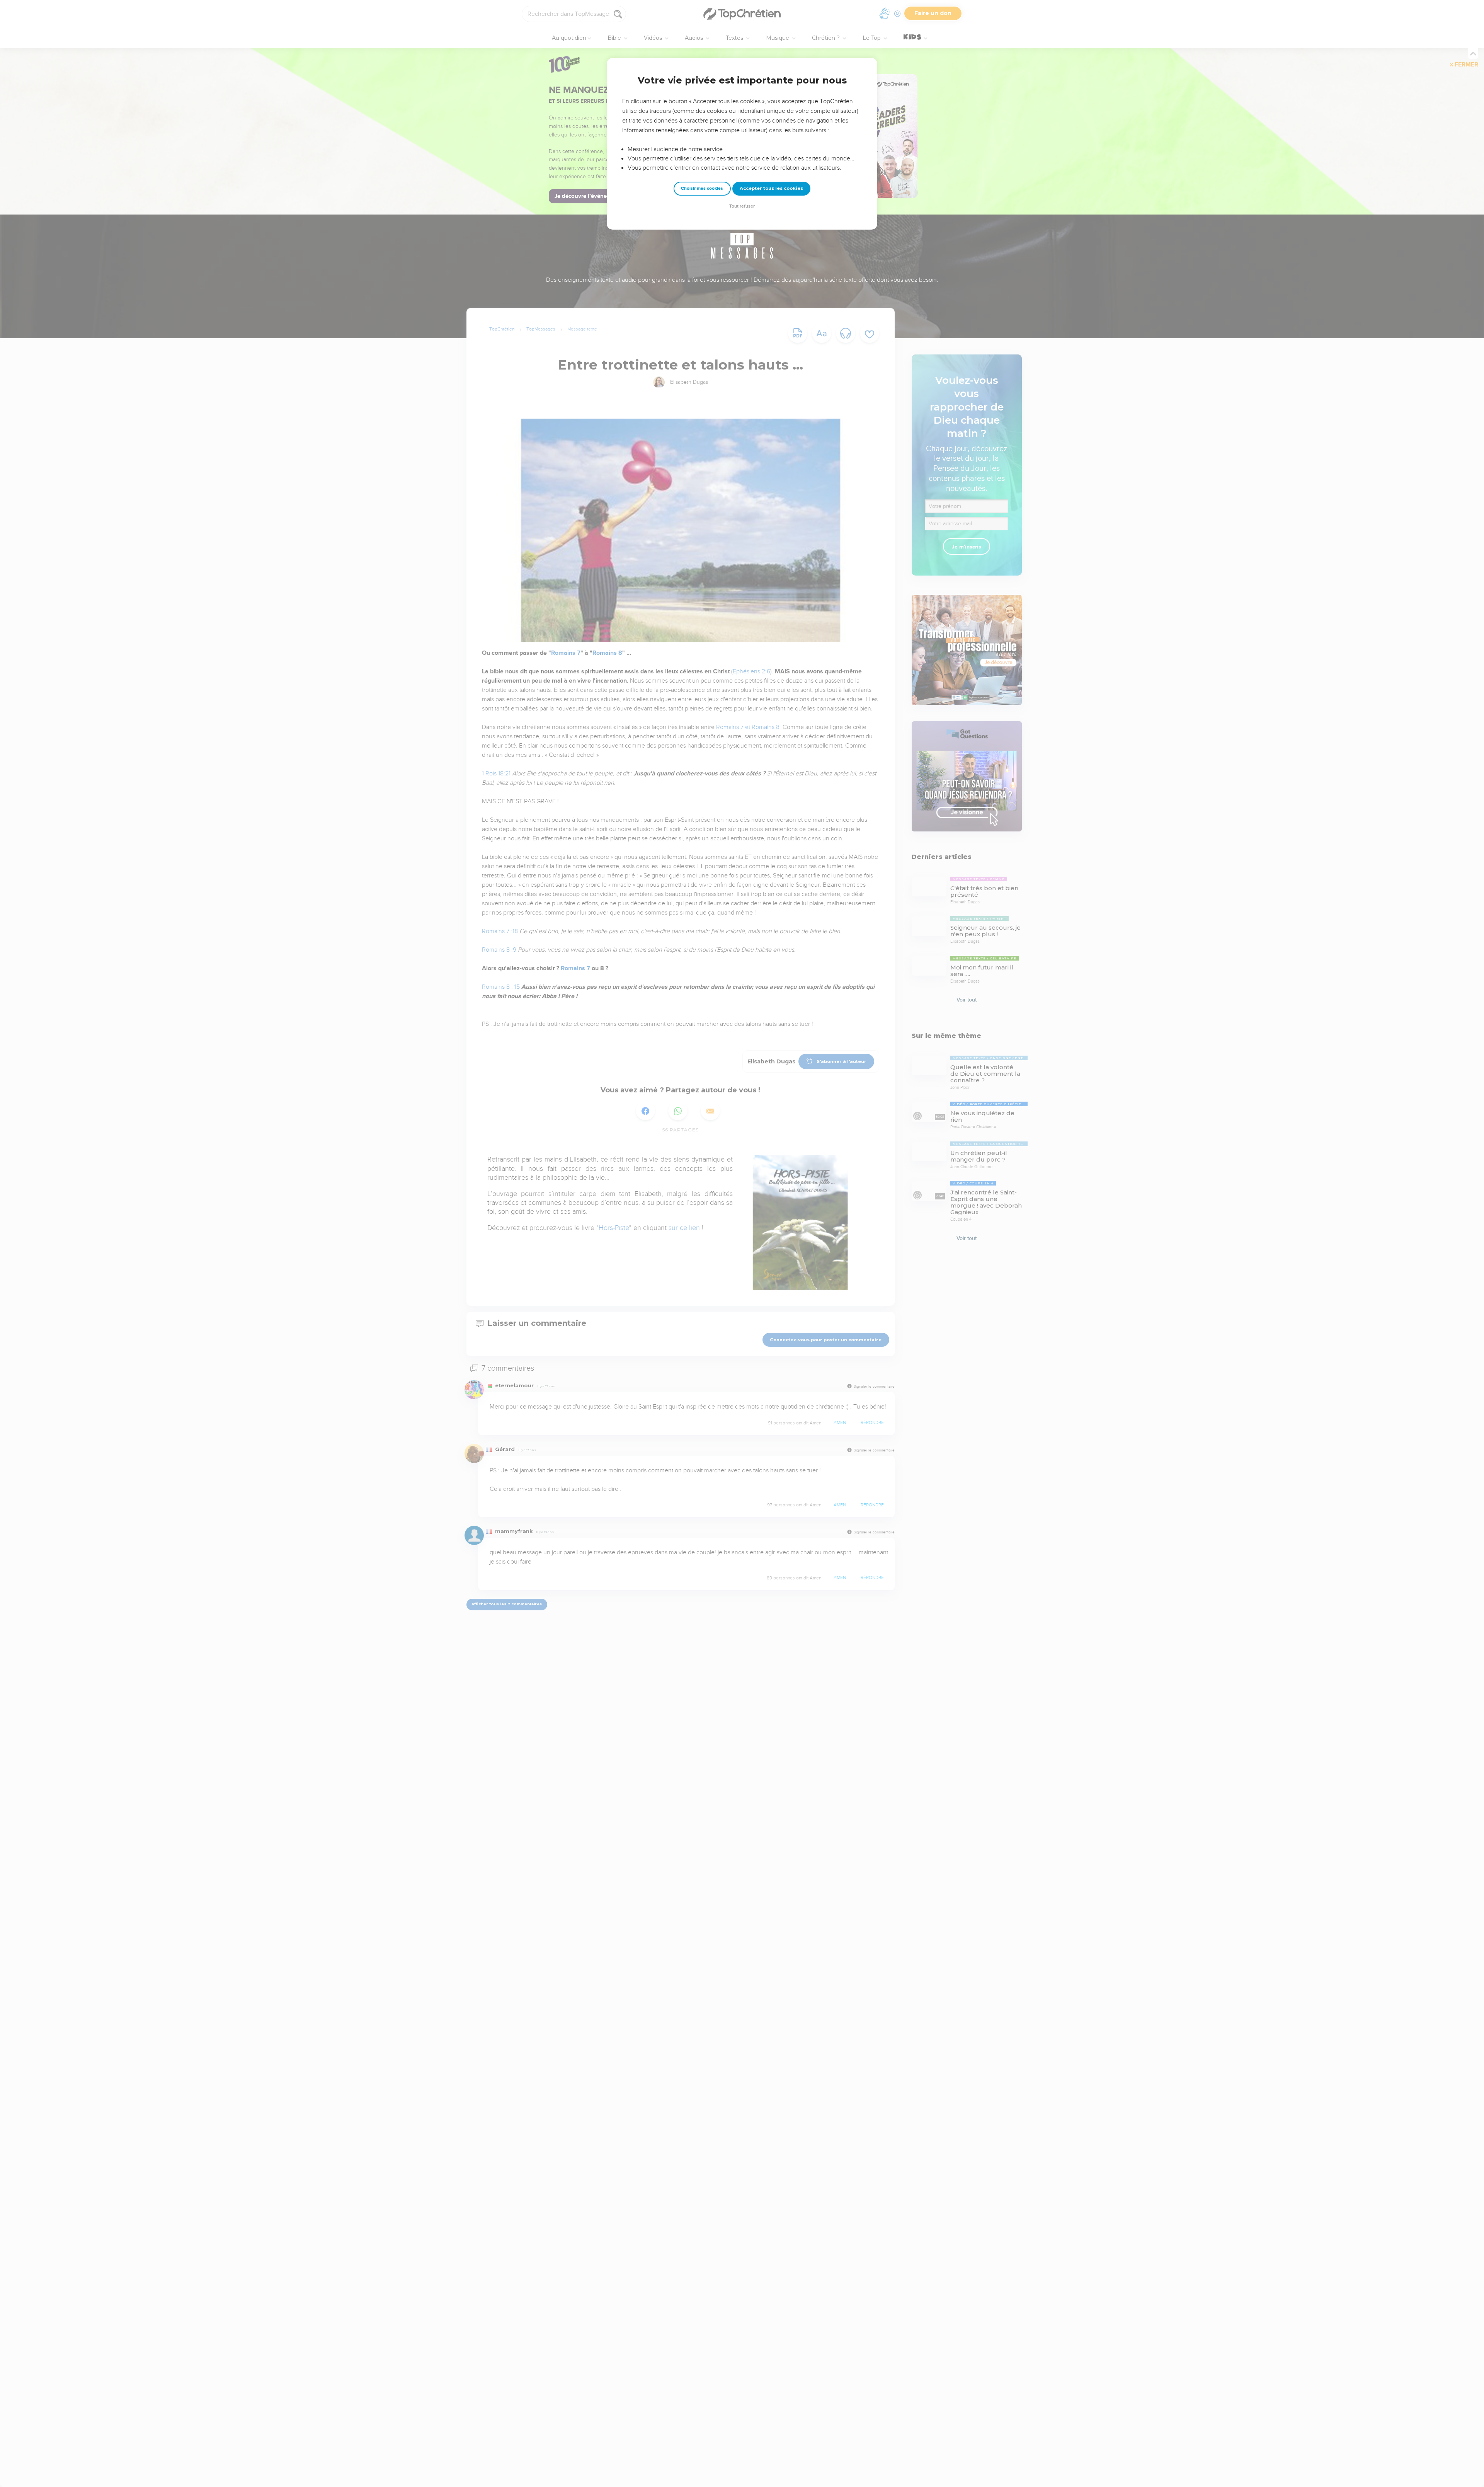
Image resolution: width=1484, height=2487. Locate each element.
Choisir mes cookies (702, 188)
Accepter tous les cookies (771, 188)
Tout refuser (742, 206)
